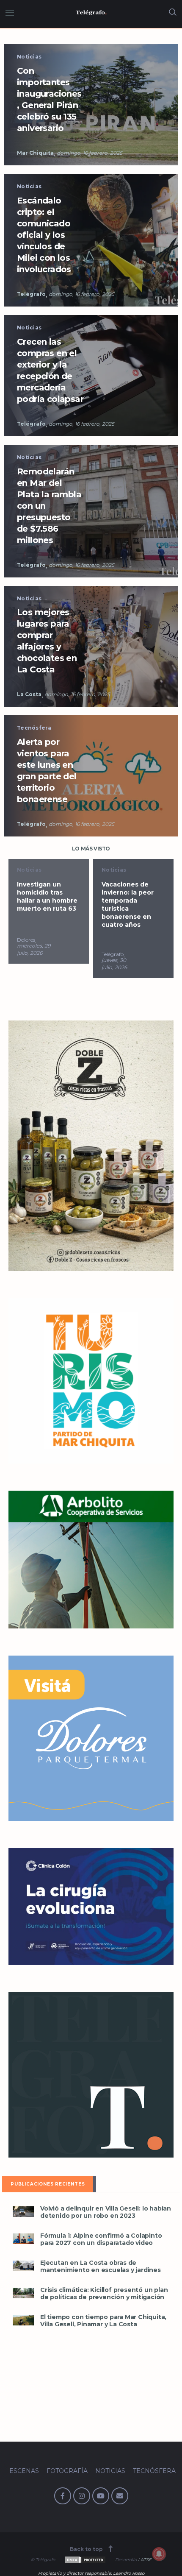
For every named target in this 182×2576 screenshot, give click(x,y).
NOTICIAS (110, 2471)
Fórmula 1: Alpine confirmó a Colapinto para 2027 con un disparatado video (101, 2239)
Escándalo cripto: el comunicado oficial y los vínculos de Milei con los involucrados (44, 235)
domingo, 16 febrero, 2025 (90, 153)
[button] (23, 2212)
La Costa (29, 694)
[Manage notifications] (159, 2554)
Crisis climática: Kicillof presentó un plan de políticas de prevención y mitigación (104, 2294)
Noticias (29, 57)
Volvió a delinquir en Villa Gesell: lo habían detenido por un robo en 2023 (106, 2212)
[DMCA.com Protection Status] (84, 2560)
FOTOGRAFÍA (67, 2471)
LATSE (145, 2560)
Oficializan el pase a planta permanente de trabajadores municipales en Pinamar (131, 905)
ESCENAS (24, 2471)
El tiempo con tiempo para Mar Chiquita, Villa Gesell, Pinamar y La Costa (103, 2321)
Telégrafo (31, 294)
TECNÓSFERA (154, 2471)
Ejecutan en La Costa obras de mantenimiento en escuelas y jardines (101, 2267)
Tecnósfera (34, 728)
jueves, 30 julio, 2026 (30, 964)
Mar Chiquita (35, 153)
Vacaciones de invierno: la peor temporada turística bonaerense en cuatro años (43, 905)
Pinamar (113, 954)
